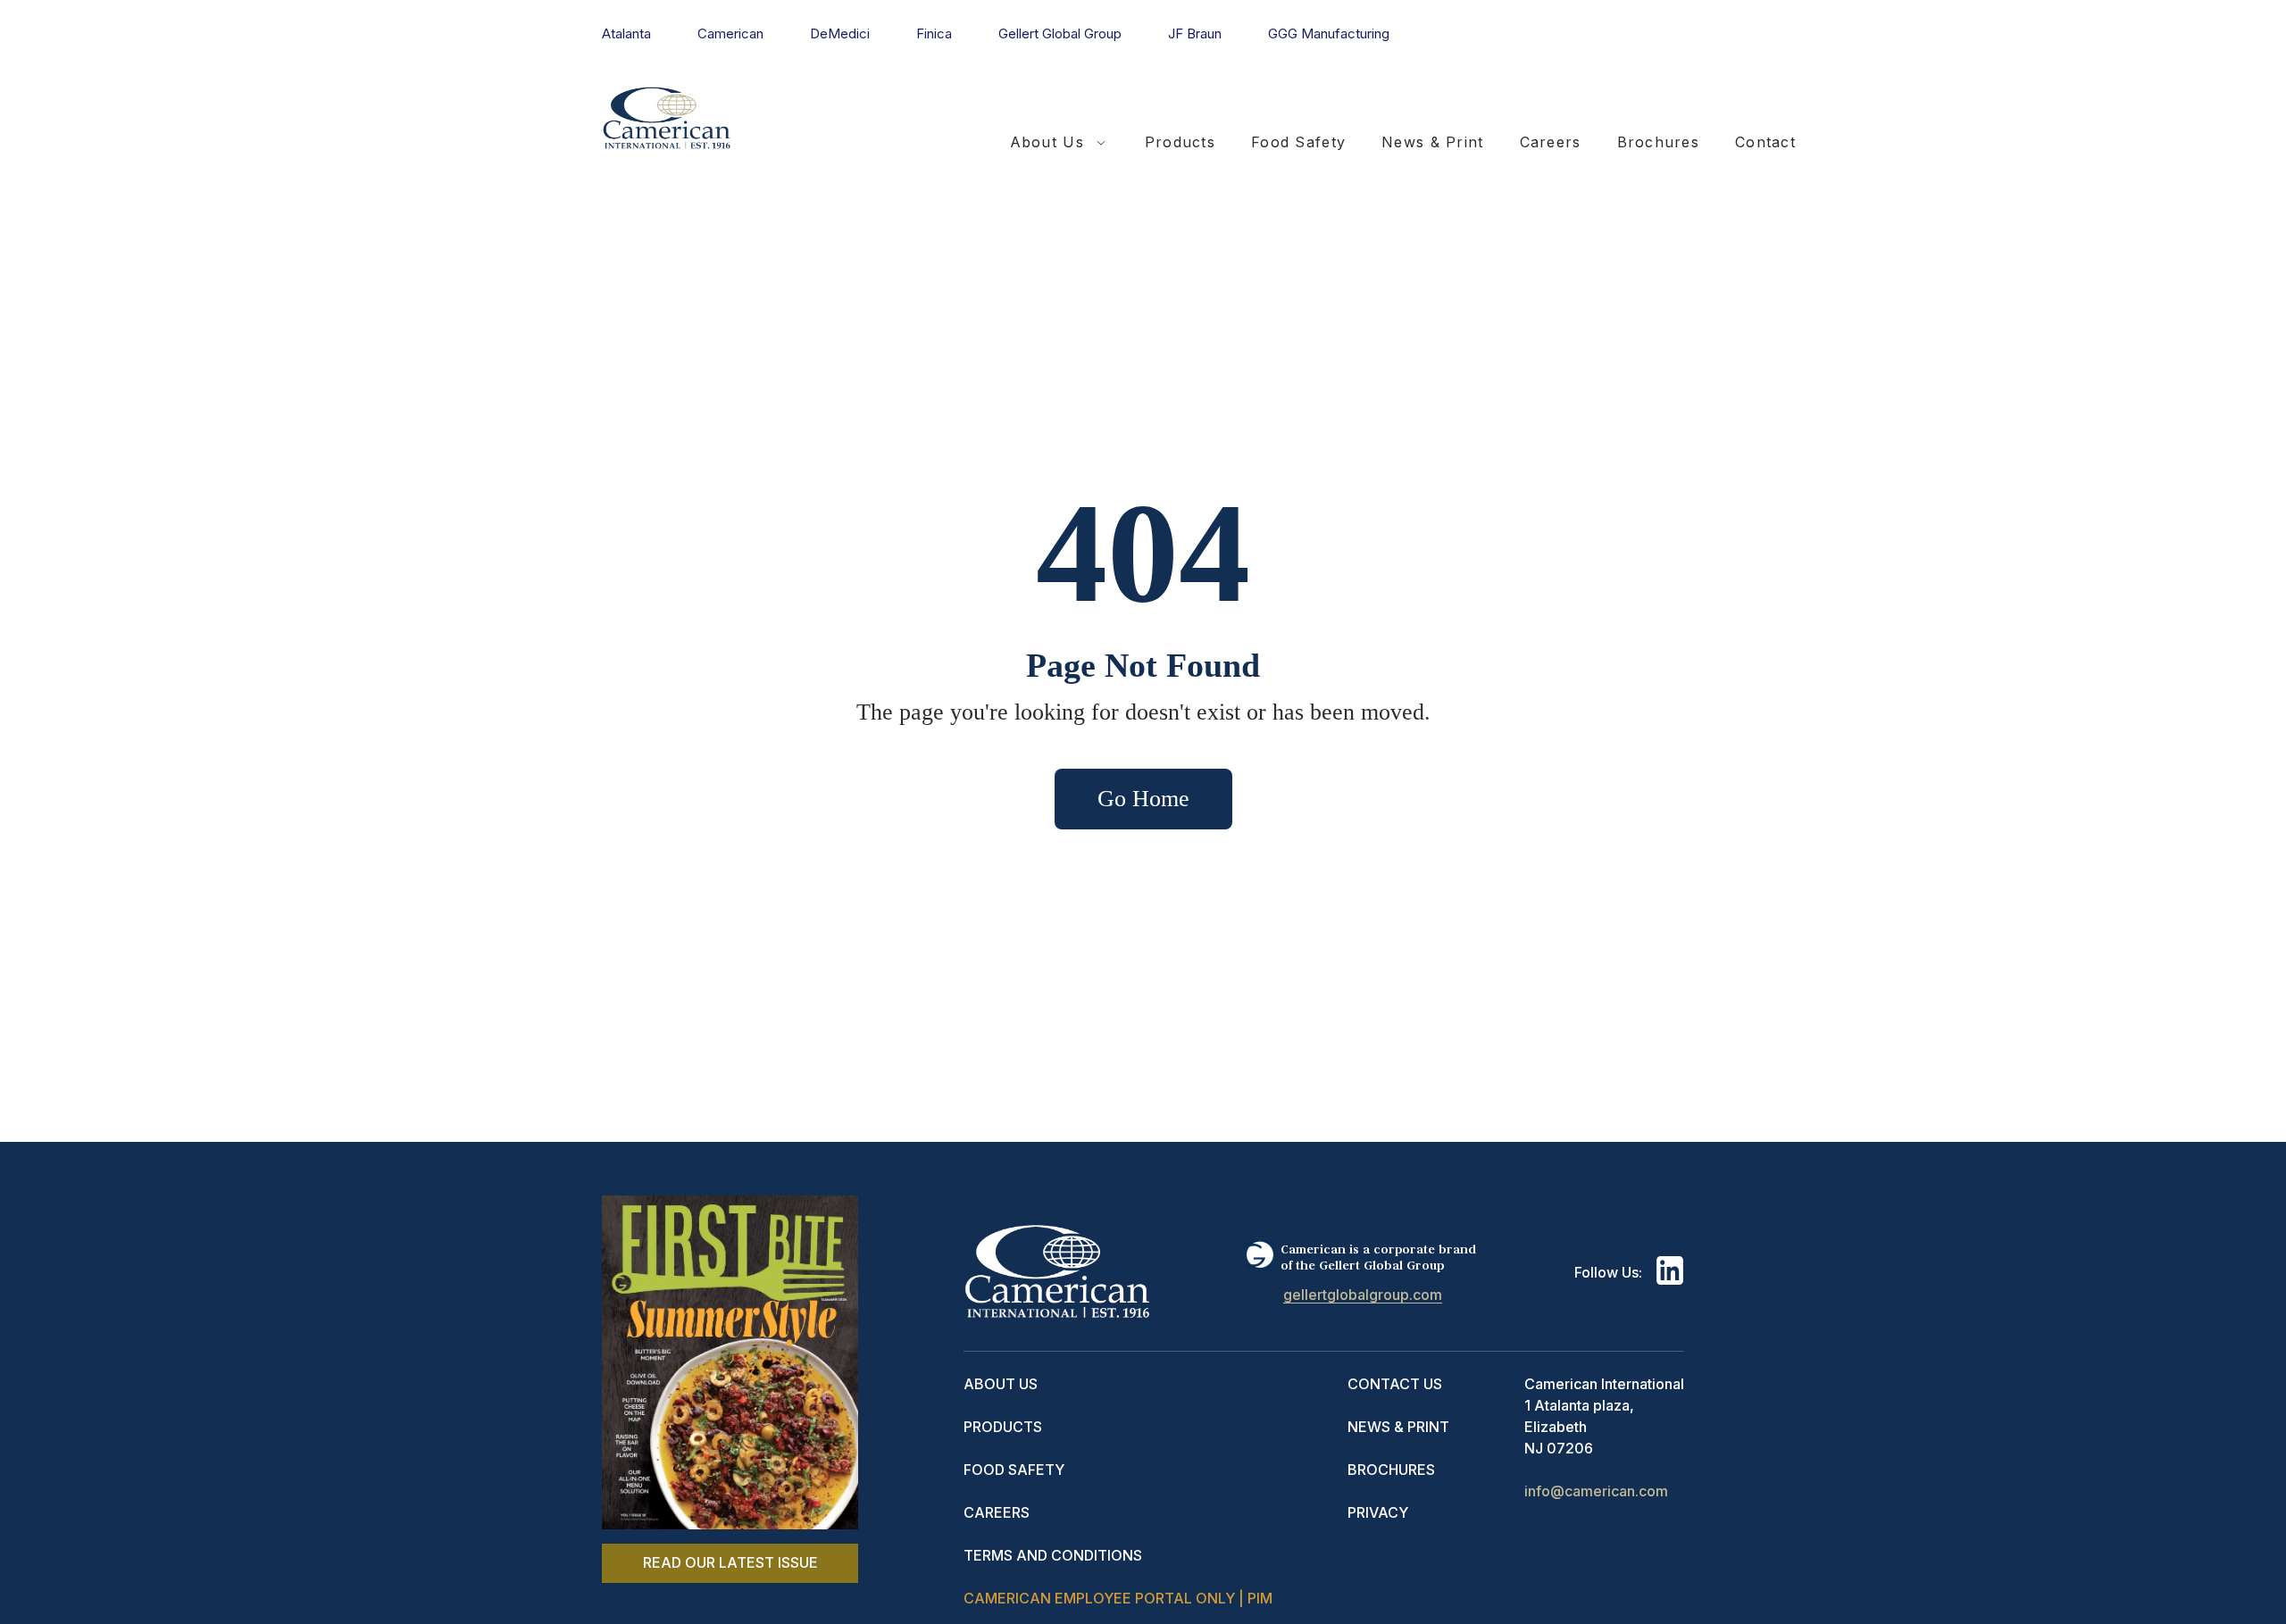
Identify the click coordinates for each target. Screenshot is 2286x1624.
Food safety (1014, 1470)
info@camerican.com (1596, 1491)
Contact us (1395, 1384)
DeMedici (840, 33)
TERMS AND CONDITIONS (1053, 1555)
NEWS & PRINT (1398, 1427)
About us (1001, 1384)
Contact (1765, 142)
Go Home (1143, 799)
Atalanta (626, 33)
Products (1180, 142)
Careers (1551, 142)
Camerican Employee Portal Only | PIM (1118, 1598)
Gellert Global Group (1060, 33)
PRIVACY (1378, 1512)
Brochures (1659, 142)
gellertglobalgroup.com (1363, 1295)
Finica (934, 33)
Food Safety (1298, 142)
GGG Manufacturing (1329, 33)
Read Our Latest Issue (730, 1562)
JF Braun (1195, 33)
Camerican (730, 33)
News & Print (1432, 142)
